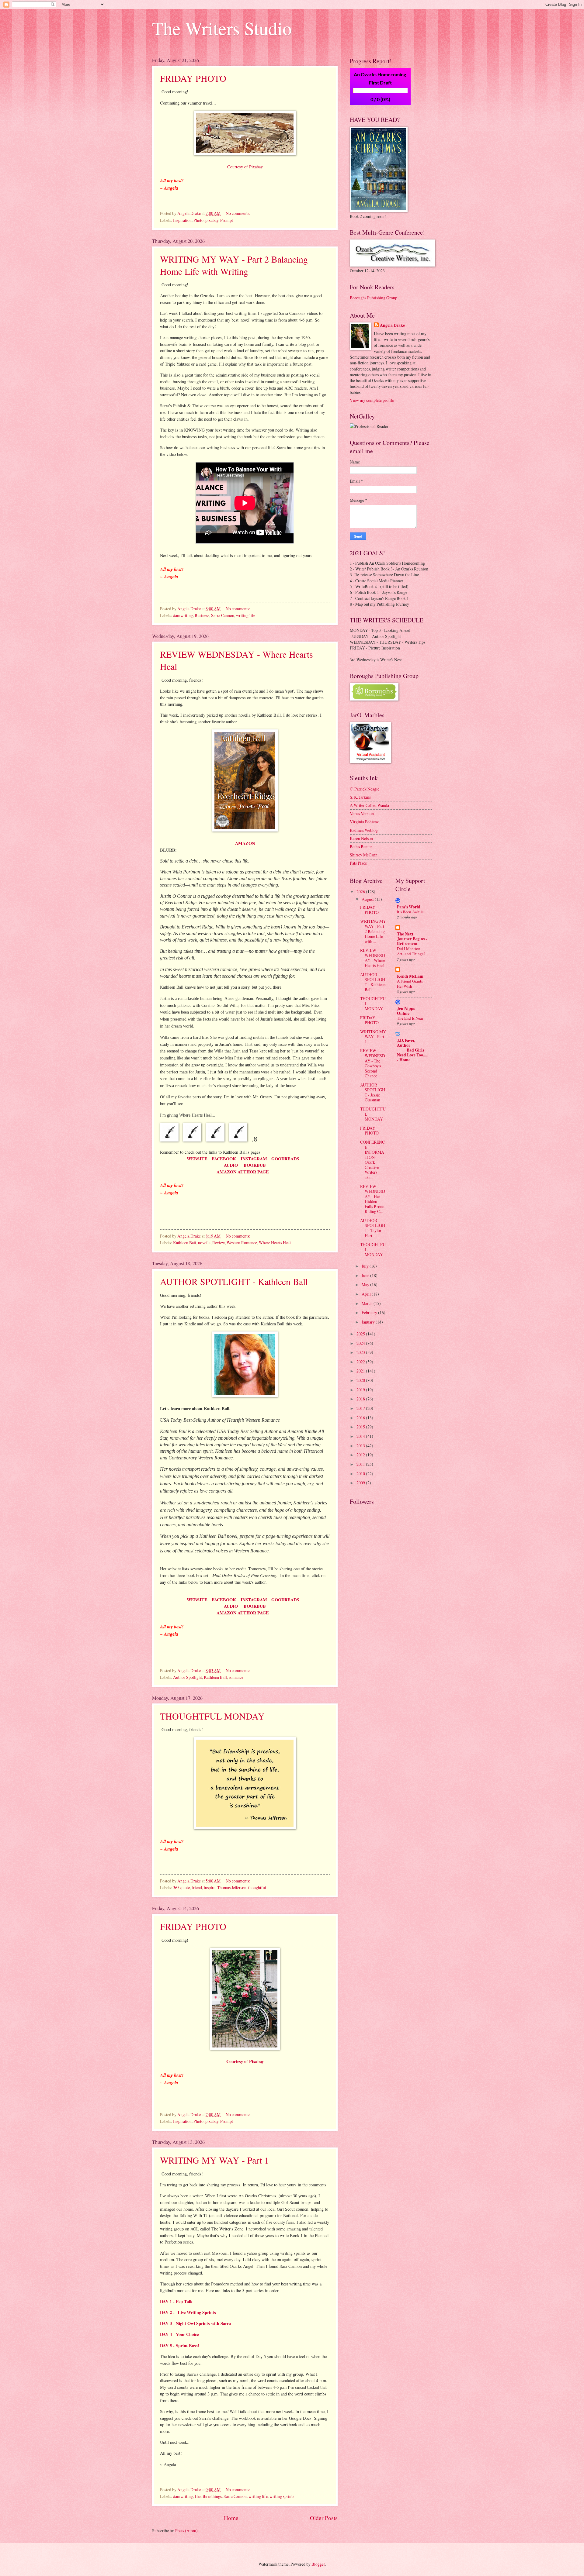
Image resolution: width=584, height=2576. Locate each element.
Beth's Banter (361, 847)
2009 (361, 1483)
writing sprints (282, 2496)
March (368, 1303)
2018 (361, 1399)
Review (219, 1243)
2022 (361, 1362)
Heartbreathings (208, 2496)
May (366, 1285)
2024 (361, 1343)
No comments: (238, 213)
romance (236, 1677)
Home (231, 2518)
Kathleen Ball (185, 1243)
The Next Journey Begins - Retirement (412, 939)
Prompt (227, 220)
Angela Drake (392, 325)
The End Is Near (410, 1018)
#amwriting (183, 615)
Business (202, 615)
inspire (210, 1887)
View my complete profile (372, 400)
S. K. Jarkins (360, 797)
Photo (198, 220)
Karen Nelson (361, 838)
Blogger (318, 2564)
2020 (361, 1380)
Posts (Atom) (186, 2531)
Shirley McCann (364, 855)
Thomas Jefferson (232, 1887)
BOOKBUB (255, 1165)
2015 (361, 1427)
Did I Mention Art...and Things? (411, 951)
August (368, 899)
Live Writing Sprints (197, 2312)
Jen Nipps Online (406, 1011)
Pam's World (409, 907)
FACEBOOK (225, 1159)
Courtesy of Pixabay (245, 167)
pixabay (212, 220)
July (366, 1266)
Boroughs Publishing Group (374, 298)
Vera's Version (362, 813)
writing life (246, 615)
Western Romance (242, 1243)
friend (197, 1887)
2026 (361, 892)
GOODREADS (285, 1159)
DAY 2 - (168, 2312)
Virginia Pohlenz (364, 822)
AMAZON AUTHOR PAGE (245, 1172)
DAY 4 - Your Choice (179, 2334)
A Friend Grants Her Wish (410, 984)
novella (204, 1243)
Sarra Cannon (223, 615)
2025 (361, 1334)
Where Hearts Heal (275, 1243)
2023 (361, 1352)
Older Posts (324, 2518)
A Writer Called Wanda (369, 805)
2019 (361, 1390)
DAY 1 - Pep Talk (176, 2301)
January (369, 1322)
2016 (361, 1418)
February (370, 1312)
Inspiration (182, 220)
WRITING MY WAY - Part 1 (214, 2160)
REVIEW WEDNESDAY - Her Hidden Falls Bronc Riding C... (373, 1199)
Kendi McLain (410, 976)
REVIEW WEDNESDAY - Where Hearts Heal (373, 958)
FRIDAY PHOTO (193, 78)
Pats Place (358, 863)
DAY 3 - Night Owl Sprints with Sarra (195, 2323)
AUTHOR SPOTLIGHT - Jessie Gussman (373, 1092)
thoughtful (257, 1887)
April (367, 1294)
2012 (361, 1455)
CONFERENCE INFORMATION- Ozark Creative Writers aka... (372, 1160)
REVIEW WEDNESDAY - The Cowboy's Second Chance (373, 1063)
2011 (361, 1464)
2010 (361, 1474)
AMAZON (245, 843)
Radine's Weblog (364, 830)
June (366, 1275)
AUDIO (231, 1165)
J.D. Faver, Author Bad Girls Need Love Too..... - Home (412, 1050)
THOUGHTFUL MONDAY (212, 1716)
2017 (361, 1408)
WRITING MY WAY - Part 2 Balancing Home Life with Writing (234, 265)
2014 (361, 1436)
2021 (361, 1371)
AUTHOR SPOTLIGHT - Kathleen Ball (234, 1281)
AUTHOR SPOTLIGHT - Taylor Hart (373, 1228)
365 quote (181, 1887)
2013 (361, 1446)
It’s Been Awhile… (412, 912)
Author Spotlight (188, 1677)
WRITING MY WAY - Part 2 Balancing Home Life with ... (373, 931)
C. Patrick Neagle (365, 789)
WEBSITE (197, 1159)
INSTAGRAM (254, 1159)
